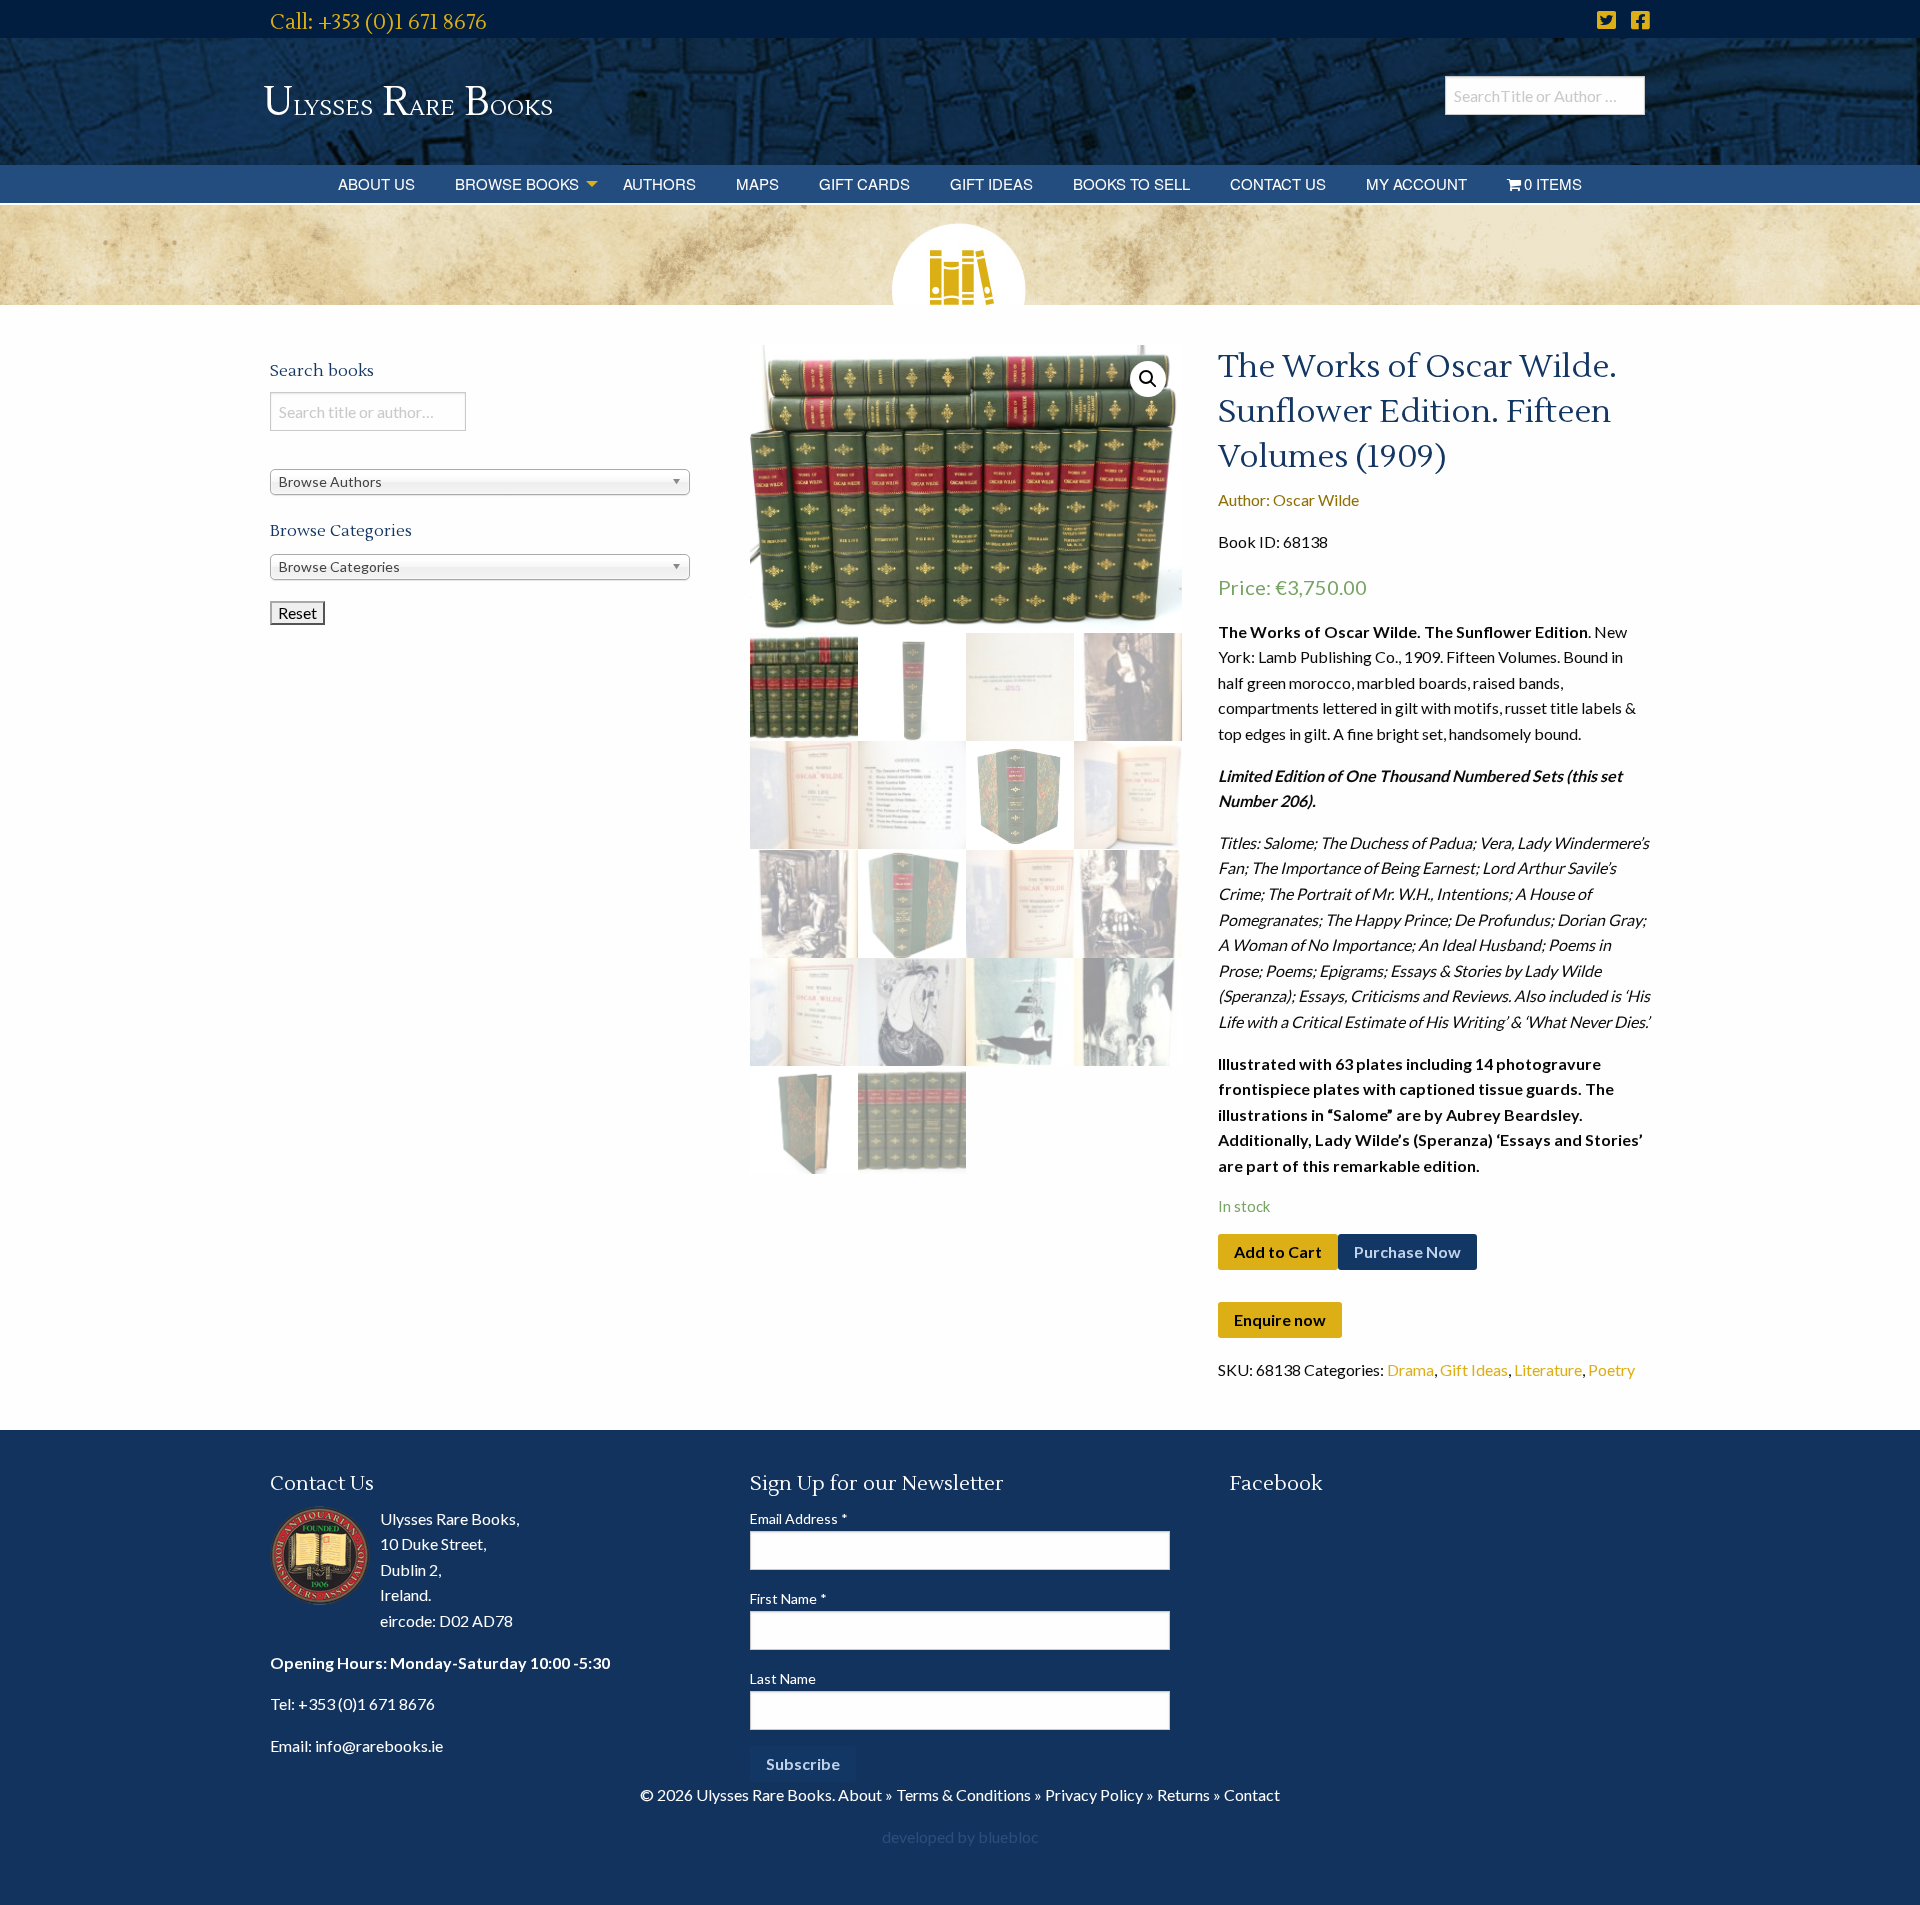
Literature (1548, 1369)
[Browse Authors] (480, 480)
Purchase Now (1407, 1251)
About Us (376, 183)
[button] (1148, 379)
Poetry (1611, 1369)
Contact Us (1278, 183)
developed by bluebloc (960, 1836)
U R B (408, 102)
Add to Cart (1278, 1251)
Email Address (799, 1518)
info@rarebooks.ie (379, 1745)
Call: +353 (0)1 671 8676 (378, 22)
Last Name (783, 1678)
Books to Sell (1131, 183)
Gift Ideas (991, 183)
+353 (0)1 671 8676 (366, 1703)
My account (1416, 183)
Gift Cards (864, 183)
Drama (1410, 1369)
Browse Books (517, 183)
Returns (1183, 1794)
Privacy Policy (1094, 1794)
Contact (1252, 1794)
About (860, 1794)
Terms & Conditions (963, 1794)
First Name (788, 1598)
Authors (659, 183)
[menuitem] (376, 184)
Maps (757, 183)
